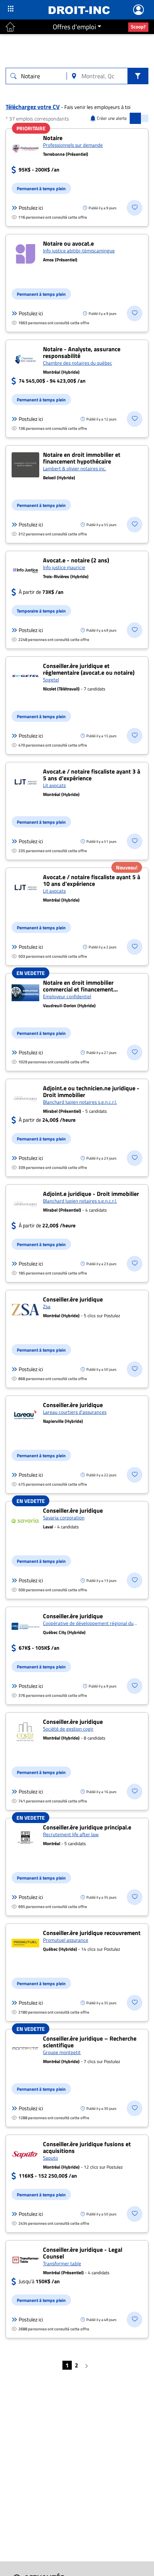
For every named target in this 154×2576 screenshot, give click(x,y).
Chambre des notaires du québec (78, 363)
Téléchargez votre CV (33, 107)
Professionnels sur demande (73, 145)
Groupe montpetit (62, 2052)
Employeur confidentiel (67, 996)
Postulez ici (31, 208)
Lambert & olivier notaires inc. (75, 468)
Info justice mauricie (64, 567)
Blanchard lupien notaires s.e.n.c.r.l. (80, 1102)
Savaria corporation (64, 1518)
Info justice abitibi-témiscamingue (79, 250)
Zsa (47, 1306)
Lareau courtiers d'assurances (75, 1412)
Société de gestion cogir (68, 1729)
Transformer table (62, 2263)
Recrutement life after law (71, 1834)
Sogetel (51, 680)
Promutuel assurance (66, 1940)
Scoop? (138, 27)
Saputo (50, 2158)
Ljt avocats (54, 785)
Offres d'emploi (74, 27)
